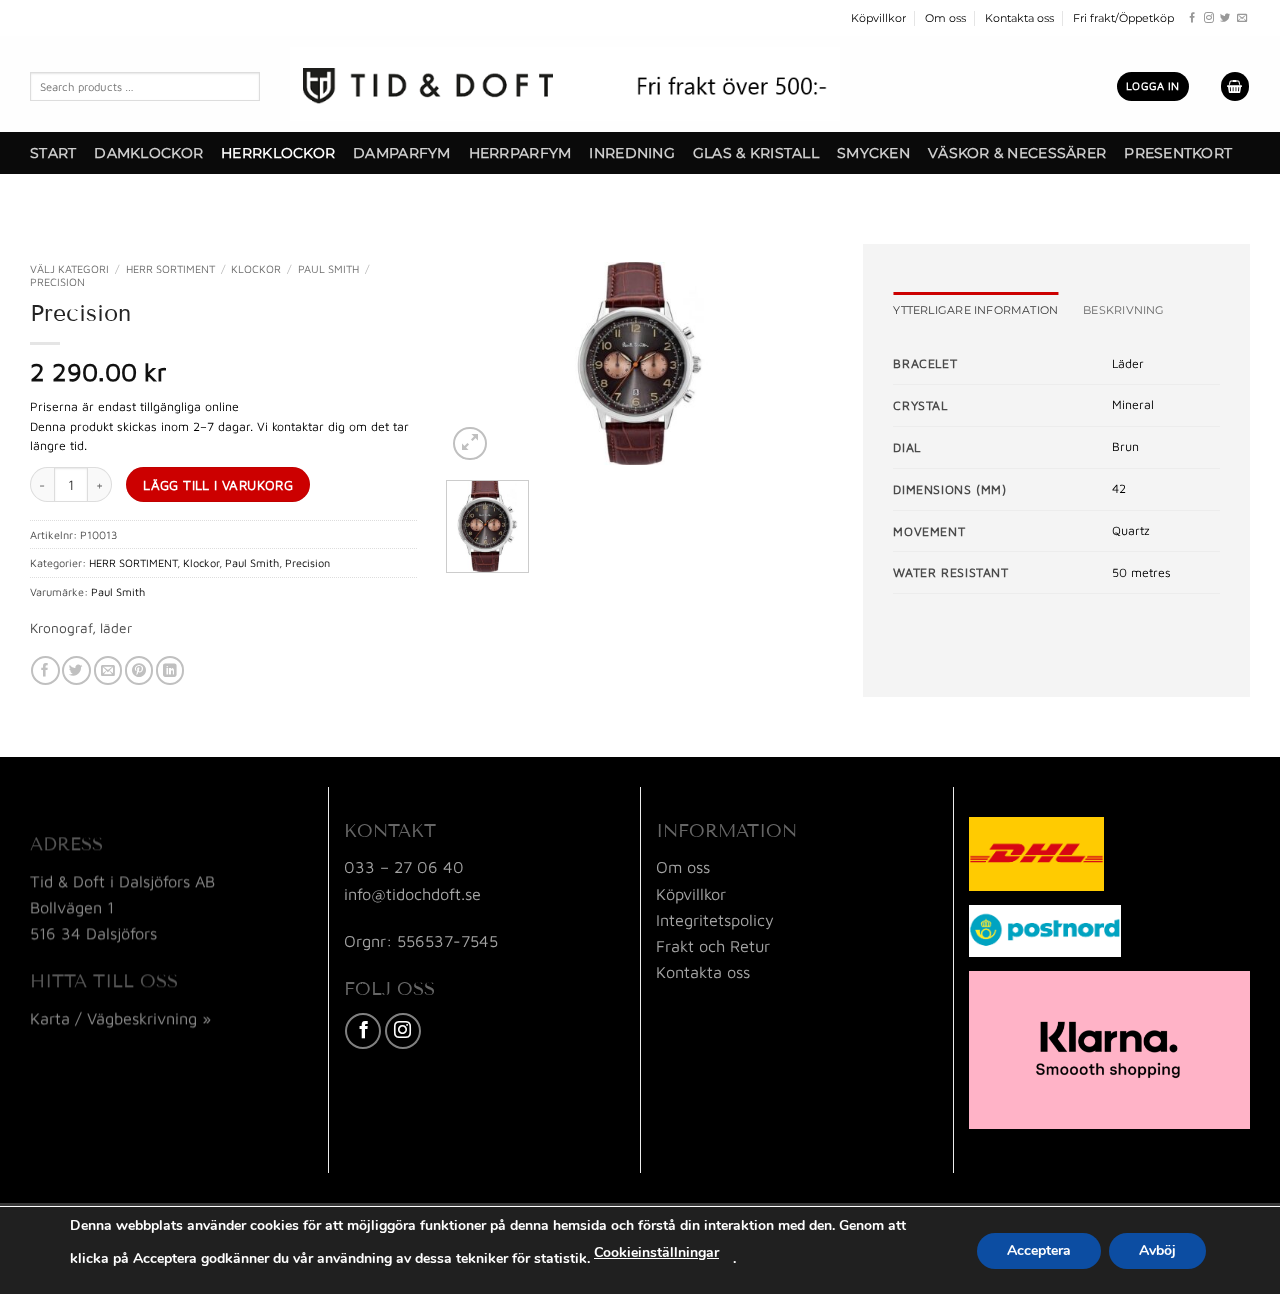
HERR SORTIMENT (170, 268)
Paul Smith (328, 268)
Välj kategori (69, 268)
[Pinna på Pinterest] (139, 670)
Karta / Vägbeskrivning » (120, 1017)
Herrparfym (520, 153)
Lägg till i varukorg (218, 485)
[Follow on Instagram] (1209, 18)
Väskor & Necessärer (1017, 153)
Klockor (256, 268)
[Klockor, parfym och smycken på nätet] (565, 84)
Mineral (1133, 404)
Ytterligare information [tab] (975, 310)
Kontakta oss (1019, 18)
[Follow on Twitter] (1225, 18)
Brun (1125, 446)
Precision (57, 281)
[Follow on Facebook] (1192, 18)
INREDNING (631, 153)
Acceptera (1039, 1250)
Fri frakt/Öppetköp (1123, 18)
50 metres (1141, 572)
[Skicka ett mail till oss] (1242, 18)
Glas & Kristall (756, 153)
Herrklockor (278, 153)
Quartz (1131, 530)
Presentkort (1178, 153)
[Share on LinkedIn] (170, 670)
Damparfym (401, 153)
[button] (1153, 86)
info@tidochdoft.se (412, 893)
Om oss (945, 18)
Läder (1128, 363)
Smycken (873, 153)
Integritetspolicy (715, 919)
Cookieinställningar (656, 1252)
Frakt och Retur (713, 945)
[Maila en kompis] (108, 670)
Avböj (1157, 1250)
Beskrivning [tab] (1123, 310)
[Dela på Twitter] (76, 670)
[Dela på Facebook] (45, 670)
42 (1119, 488)
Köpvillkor (878, 18)
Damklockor (148, 153)
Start (53, 153)
